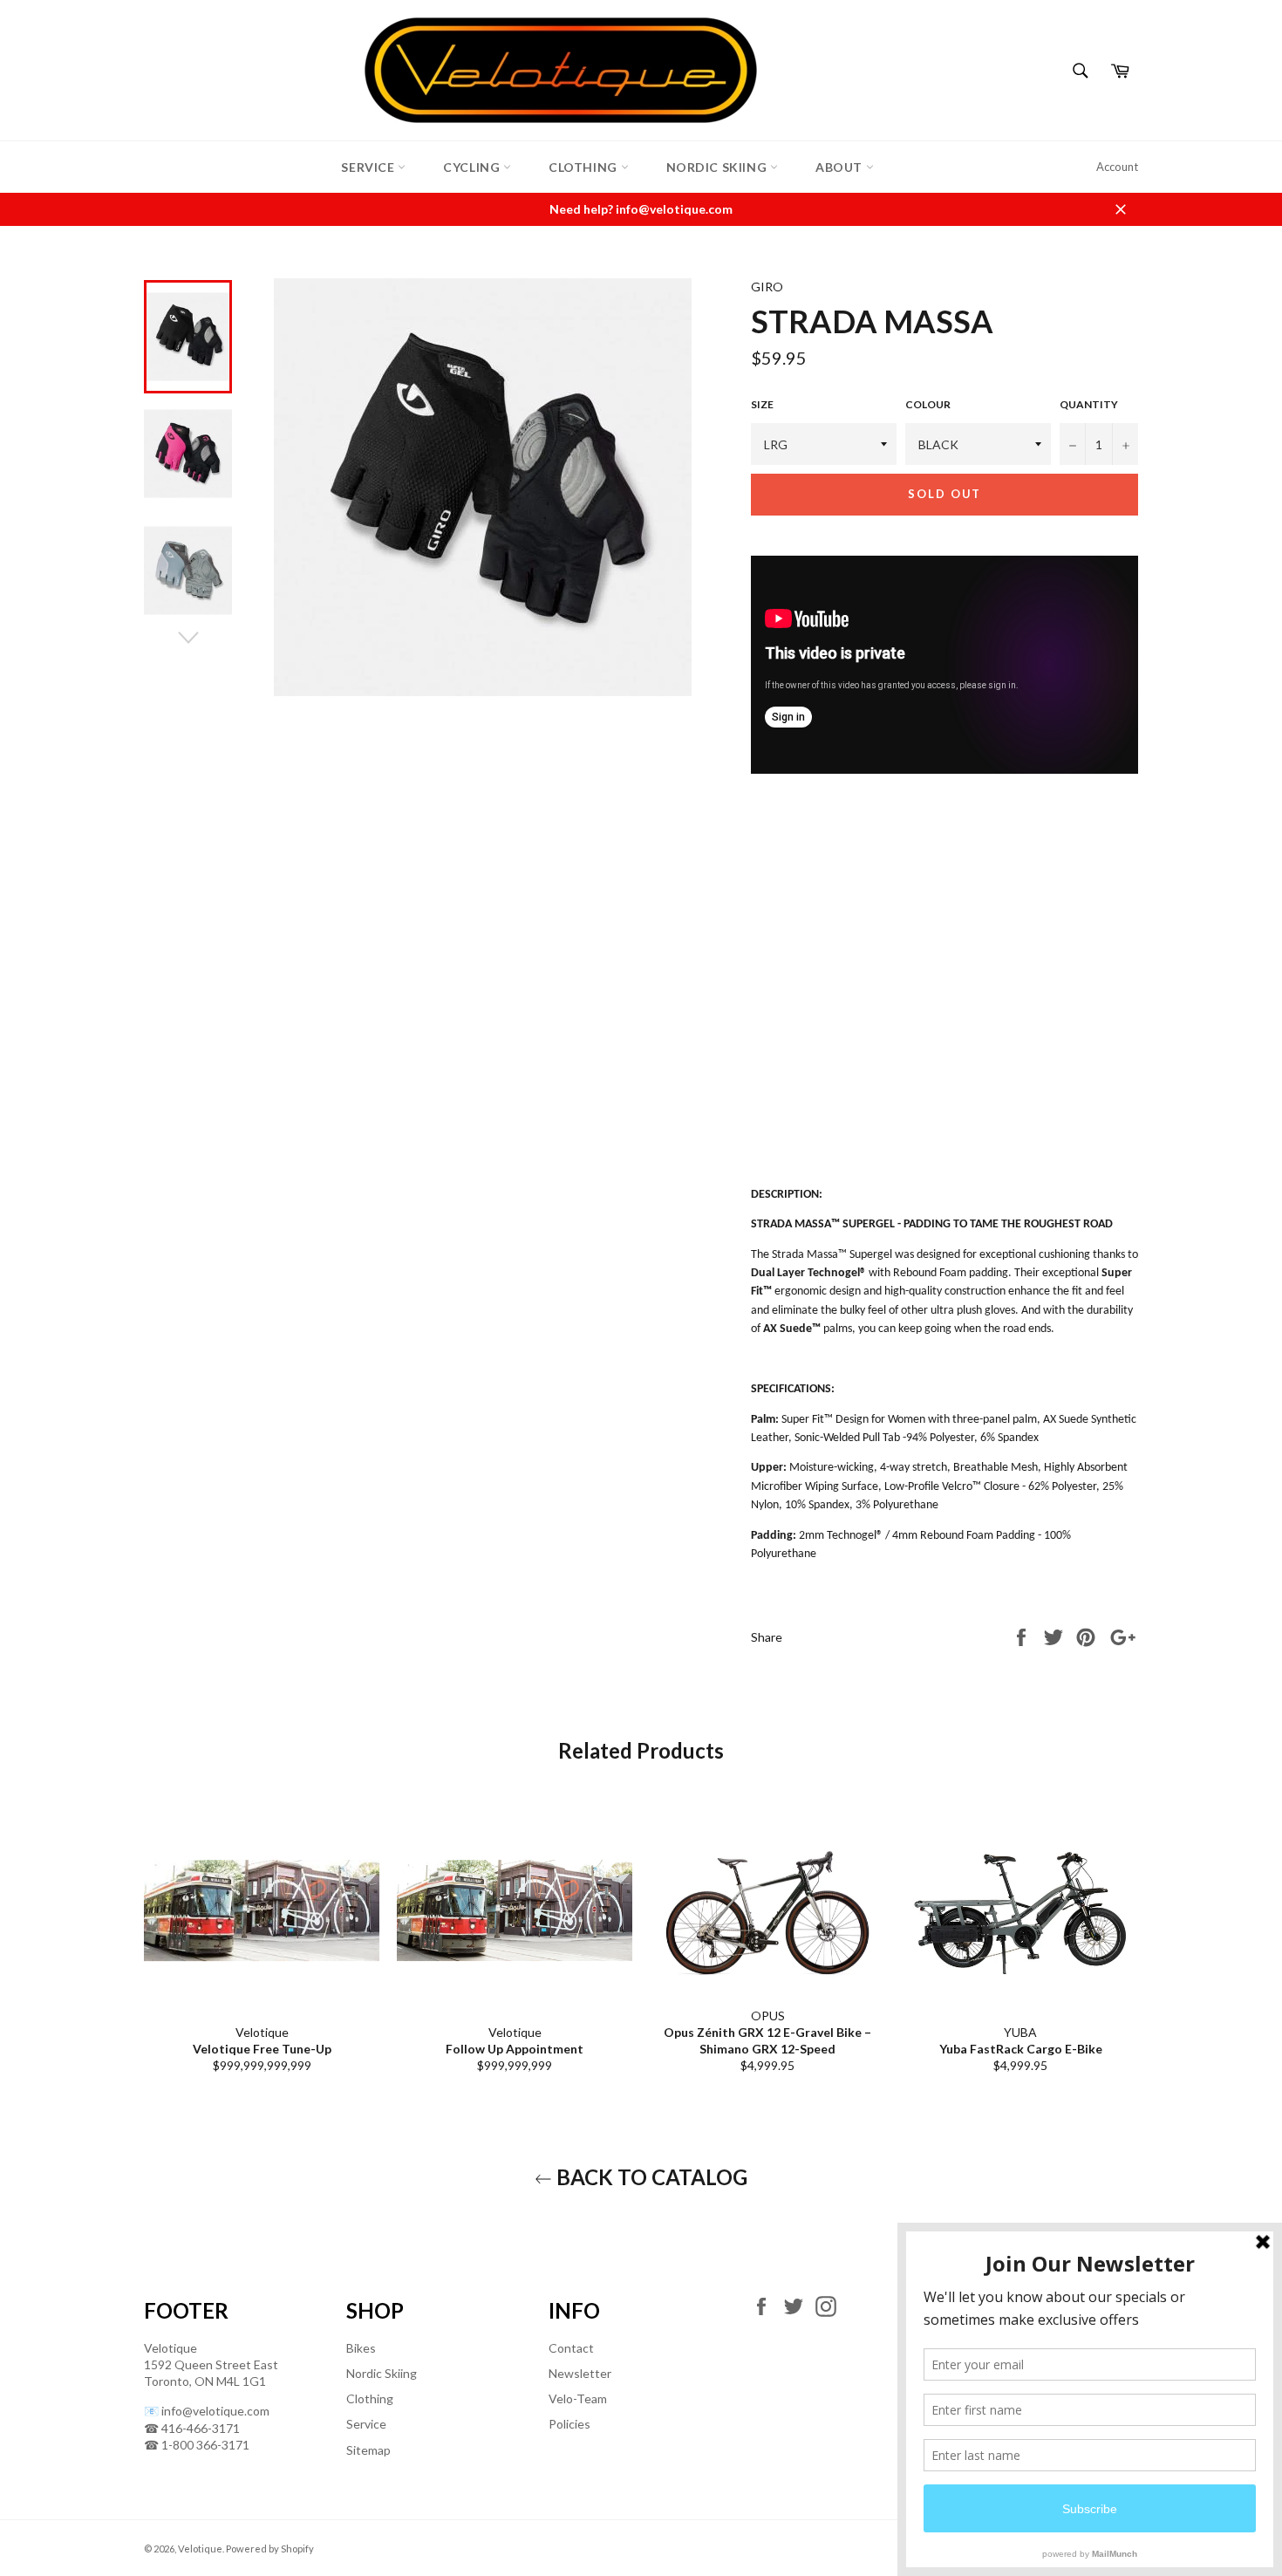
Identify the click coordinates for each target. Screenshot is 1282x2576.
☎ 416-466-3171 (192, 2428)
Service (369, 167)
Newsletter (580, 2373)
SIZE (762, 404)
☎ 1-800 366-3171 (197, 2445)
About (841, 167)
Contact (571, 2348)
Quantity (1089, 404)
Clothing (584, 167)
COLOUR (928, 404)
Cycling (473, 167)
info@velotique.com (215, 2411)
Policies (569, 2424)
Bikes (361, 2348)
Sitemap (368, 2450)
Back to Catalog (650, 2177)
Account (1117, 167)
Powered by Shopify (270, 2549)
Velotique (200, 2549)
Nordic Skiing (718, 167)
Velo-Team (578, 2398)
